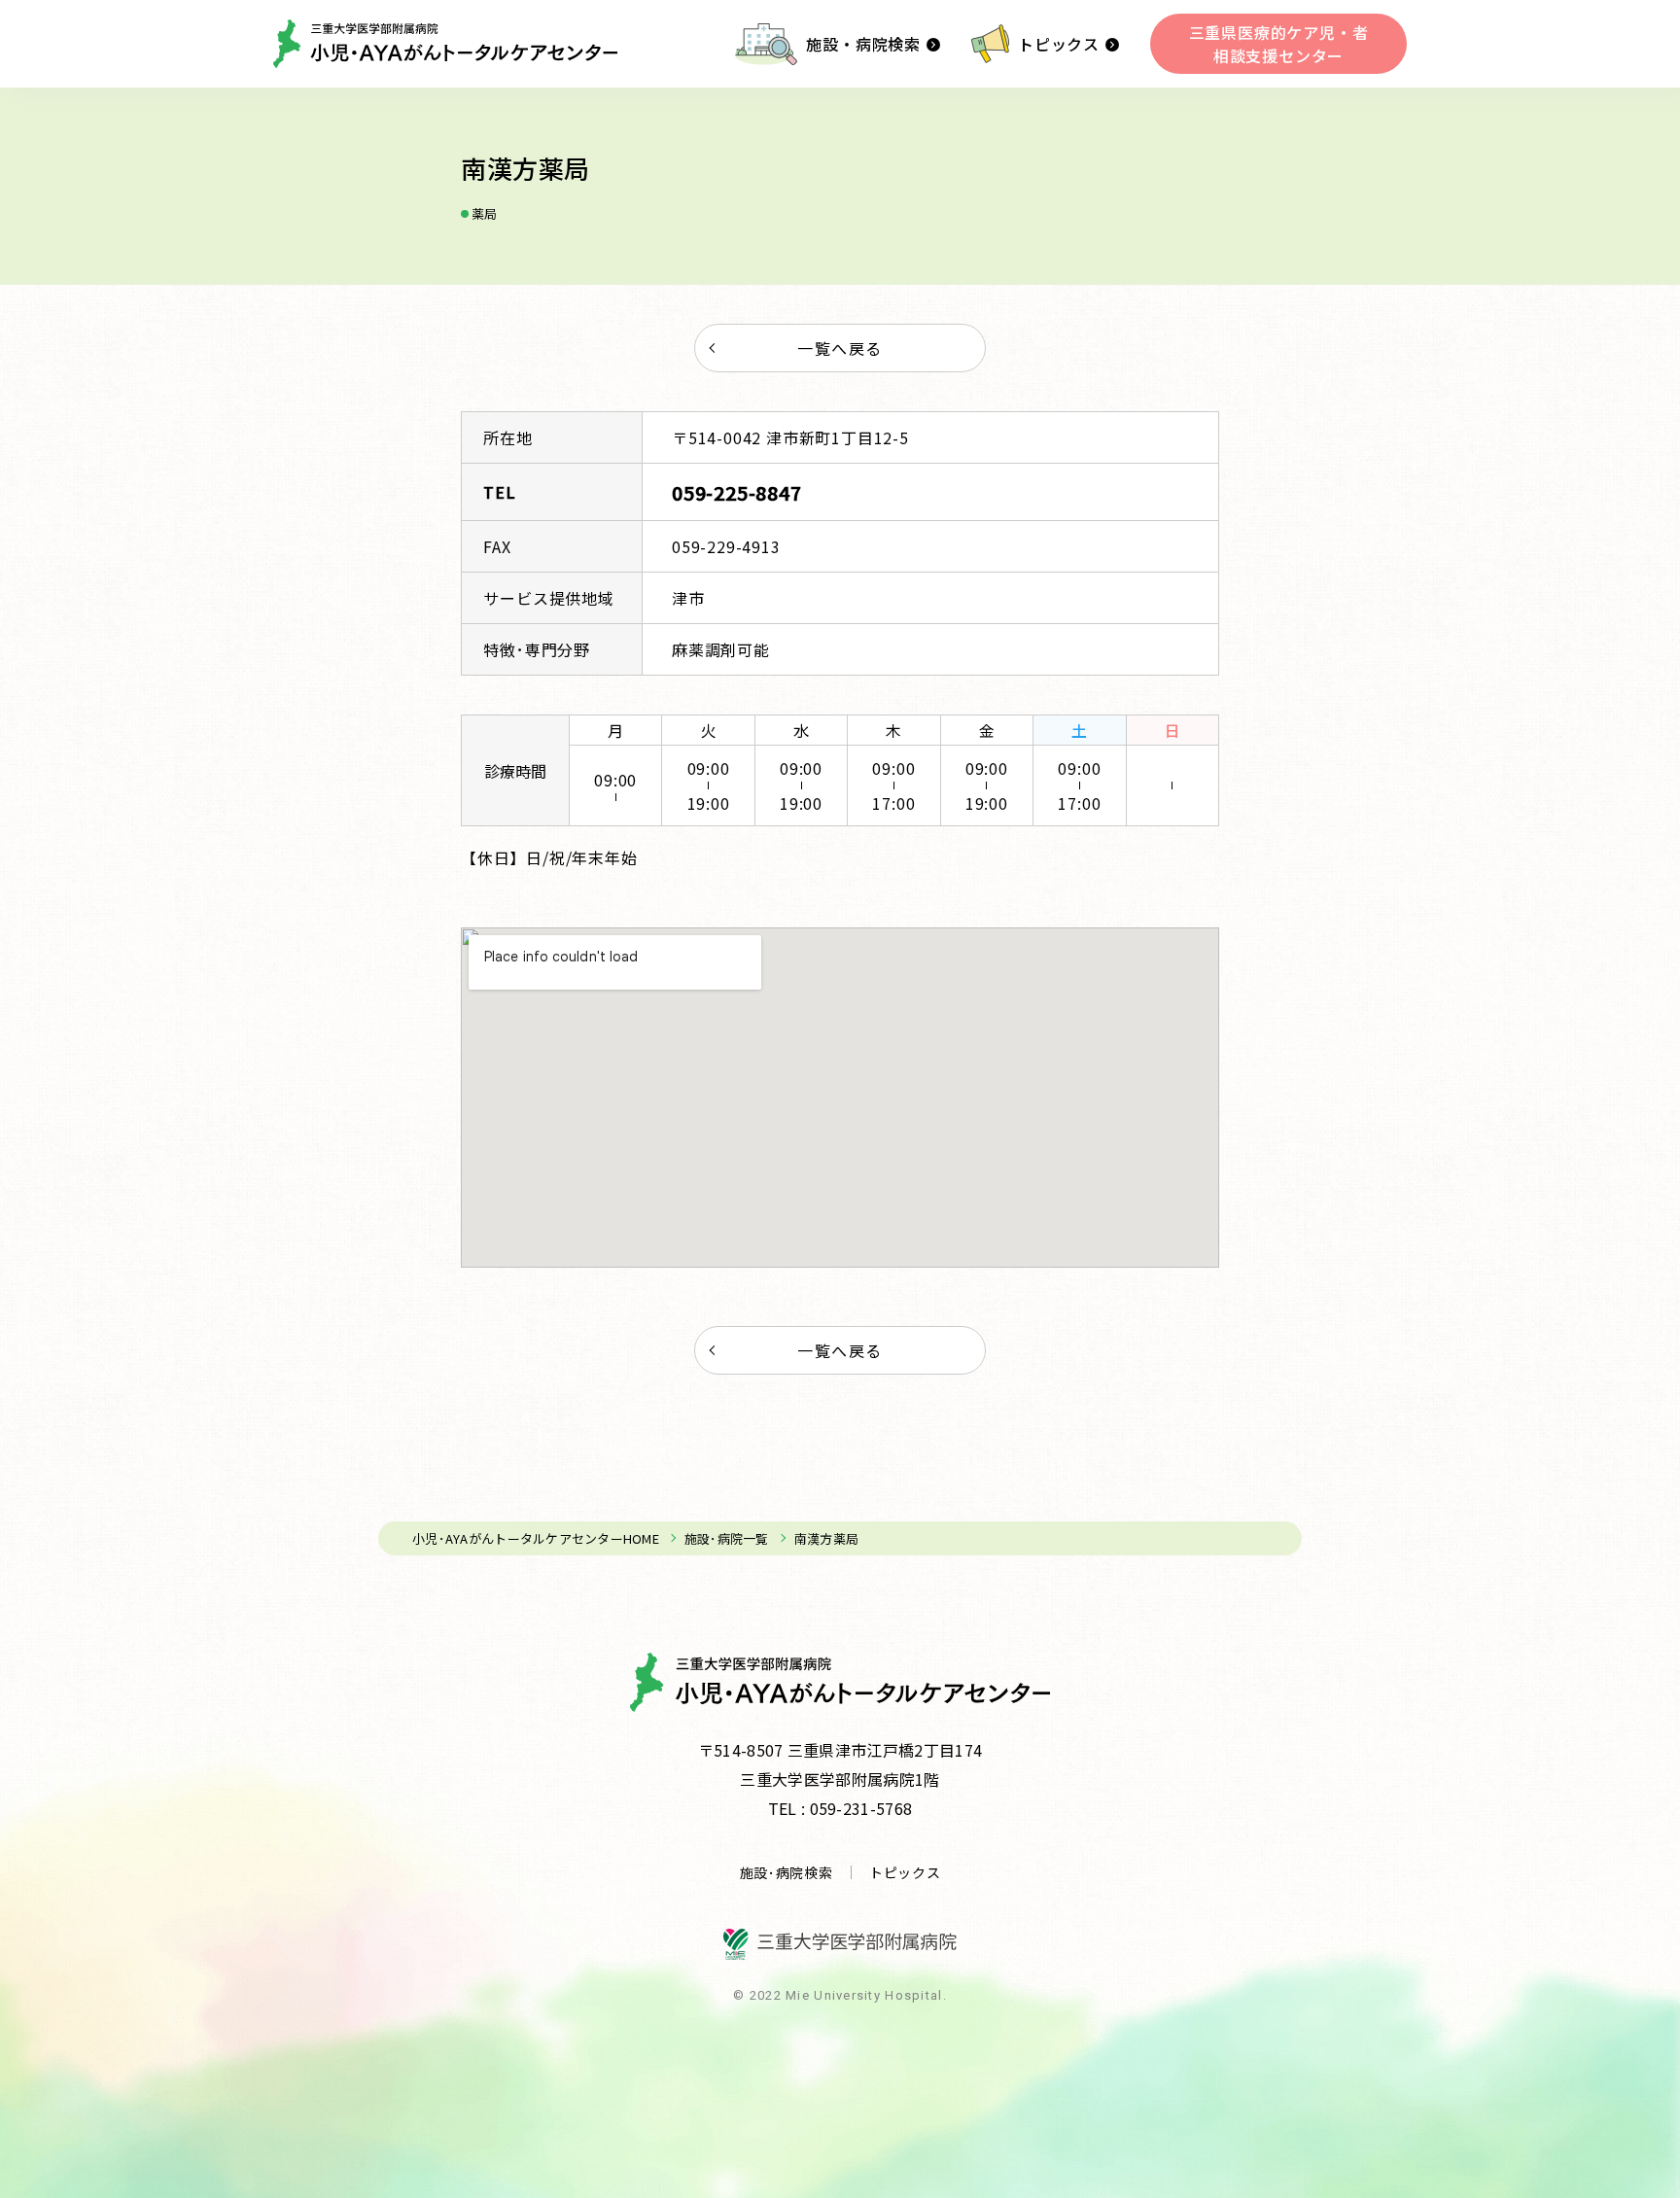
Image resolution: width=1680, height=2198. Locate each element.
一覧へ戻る (840, 348)
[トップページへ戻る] (445, 44)
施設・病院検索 (863, 44)
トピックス (1059, 44)
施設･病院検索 (787, 1872)
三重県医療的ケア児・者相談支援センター (1279, 44)
